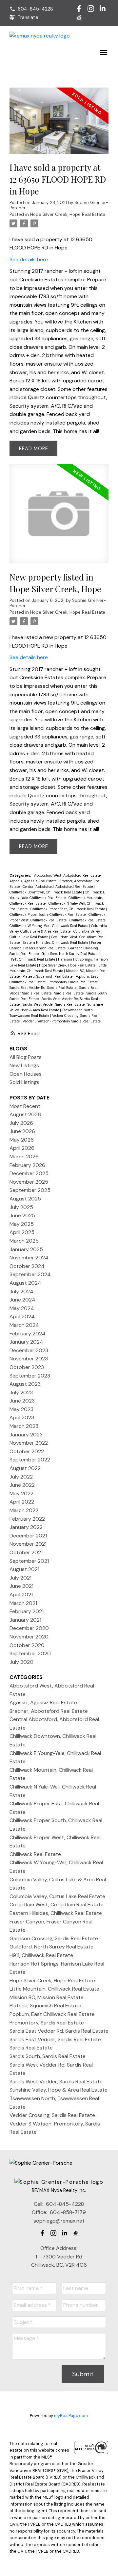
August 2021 (24, 1569)
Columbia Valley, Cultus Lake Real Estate (57, 1896)
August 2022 (25, 1468)
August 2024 (25, 1283)
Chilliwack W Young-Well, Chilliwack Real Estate (49, 926)
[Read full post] (59, 125)
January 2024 (26, 1342)
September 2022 (30, 1460)
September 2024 (30, 1274)
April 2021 (21, 1595)
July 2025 (21, 1207)
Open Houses (26, 1074)
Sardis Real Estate (69, 993)
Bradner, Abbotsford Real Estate (49, 1711)
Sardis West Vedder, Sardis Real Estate (54, 1004)
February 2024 (28, 1334)
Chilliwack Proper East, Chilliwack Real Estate (68, 909)
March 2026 (24, 1157)
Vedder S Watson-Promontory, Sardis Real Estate (62, 1021)
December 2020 (29, 1628)
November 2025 (29, 1182)
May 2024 (22, 1308)
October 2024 (27, 1266)
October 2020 (27, 1645)
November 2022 (29, 1443)
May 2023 (21, 1409)
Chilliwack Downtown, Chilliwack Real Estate (46, 892)
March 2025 (24, 1241)
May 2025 (22, 1224)
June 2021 (21, 1586)
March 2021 (23, 1603)
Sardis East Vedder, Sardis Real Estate (55, 2039)
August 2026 (25, 1114)
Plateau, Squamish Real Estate (48, 976)
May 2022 (21, 1494)
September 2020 (30, 1653)
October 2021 (26, 1552)
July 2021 (20, 1578)
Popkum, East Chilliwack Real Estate (52, 2014)
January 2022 (26, 1527)
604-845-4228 (35, 9)
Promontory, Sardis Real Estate (74, 982)
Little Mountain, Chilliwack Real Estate (54, 1989)
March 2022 (24, 1510)
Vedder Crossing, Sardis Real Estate (52, 2115)
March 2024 (24, 1325)
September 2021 (29, 1561)
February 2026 (27, 1165)
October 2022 (27, 1451)
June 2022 (22, 1485)
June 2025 (22, 1215)
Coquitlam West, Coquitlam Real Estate (57, 1905)
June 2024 (22, 1300)
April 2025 (22, 1232)
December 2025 (29, 1173)
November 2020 (29, 1637)
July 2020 (21, 1662)
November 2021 (28, 1544)
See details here (29, 259)
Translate (28, 17)
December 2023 (29, 1350)
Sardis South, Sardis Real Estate (48, 2056)
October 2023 (27, 1367)
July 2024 (21, 1291)
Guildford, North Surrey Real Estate (70, 954)
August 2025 (25, 1199)
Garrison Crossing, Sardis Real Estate (54, 1938)
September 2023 (30, 1376)
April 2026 (22, 1148)
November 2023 (29, 1359)
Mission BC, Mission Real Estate (47, 1997)
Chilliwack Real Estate (88, 920)
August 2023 (25, 1384)
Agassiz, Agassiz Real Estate (33, 881)
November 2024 (29, 1258)
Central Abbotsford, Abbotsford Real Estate (58, 887)
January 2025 (26, 1249)
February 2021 (27, 1611)
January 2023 (26, 1435)
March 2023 (24, 1426)
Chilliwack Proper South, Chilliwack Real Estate (48, 914)
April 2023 (22, 1417)
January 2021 (25, 1620)
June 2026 (22, 1131)
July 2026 (21, 1123)
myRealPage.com (71, 2416)
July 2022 (21, 1477)
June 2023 (22, 1401)
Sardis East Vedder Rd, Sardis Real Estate (43, 988)
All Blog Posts (26, 1057)
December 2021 (28, 1536)
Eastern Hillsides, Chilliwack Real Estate (56, 942)
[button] (31, 9)
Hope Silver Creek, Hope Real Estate (68, 214)
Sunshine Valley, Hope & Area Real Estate (59, 2090)
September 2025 (30, 1190)
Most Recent (25, 1106)
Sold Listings (24, 1082)
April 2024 (22, 1316)
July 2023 (21, 1392)
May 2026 (22, 1140)
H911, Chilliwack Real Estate (33, 959)
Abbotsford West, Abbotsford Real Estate (68, 875)
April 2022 (22, 1502)
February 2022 (27, 1519)
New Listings (24, 1065)
